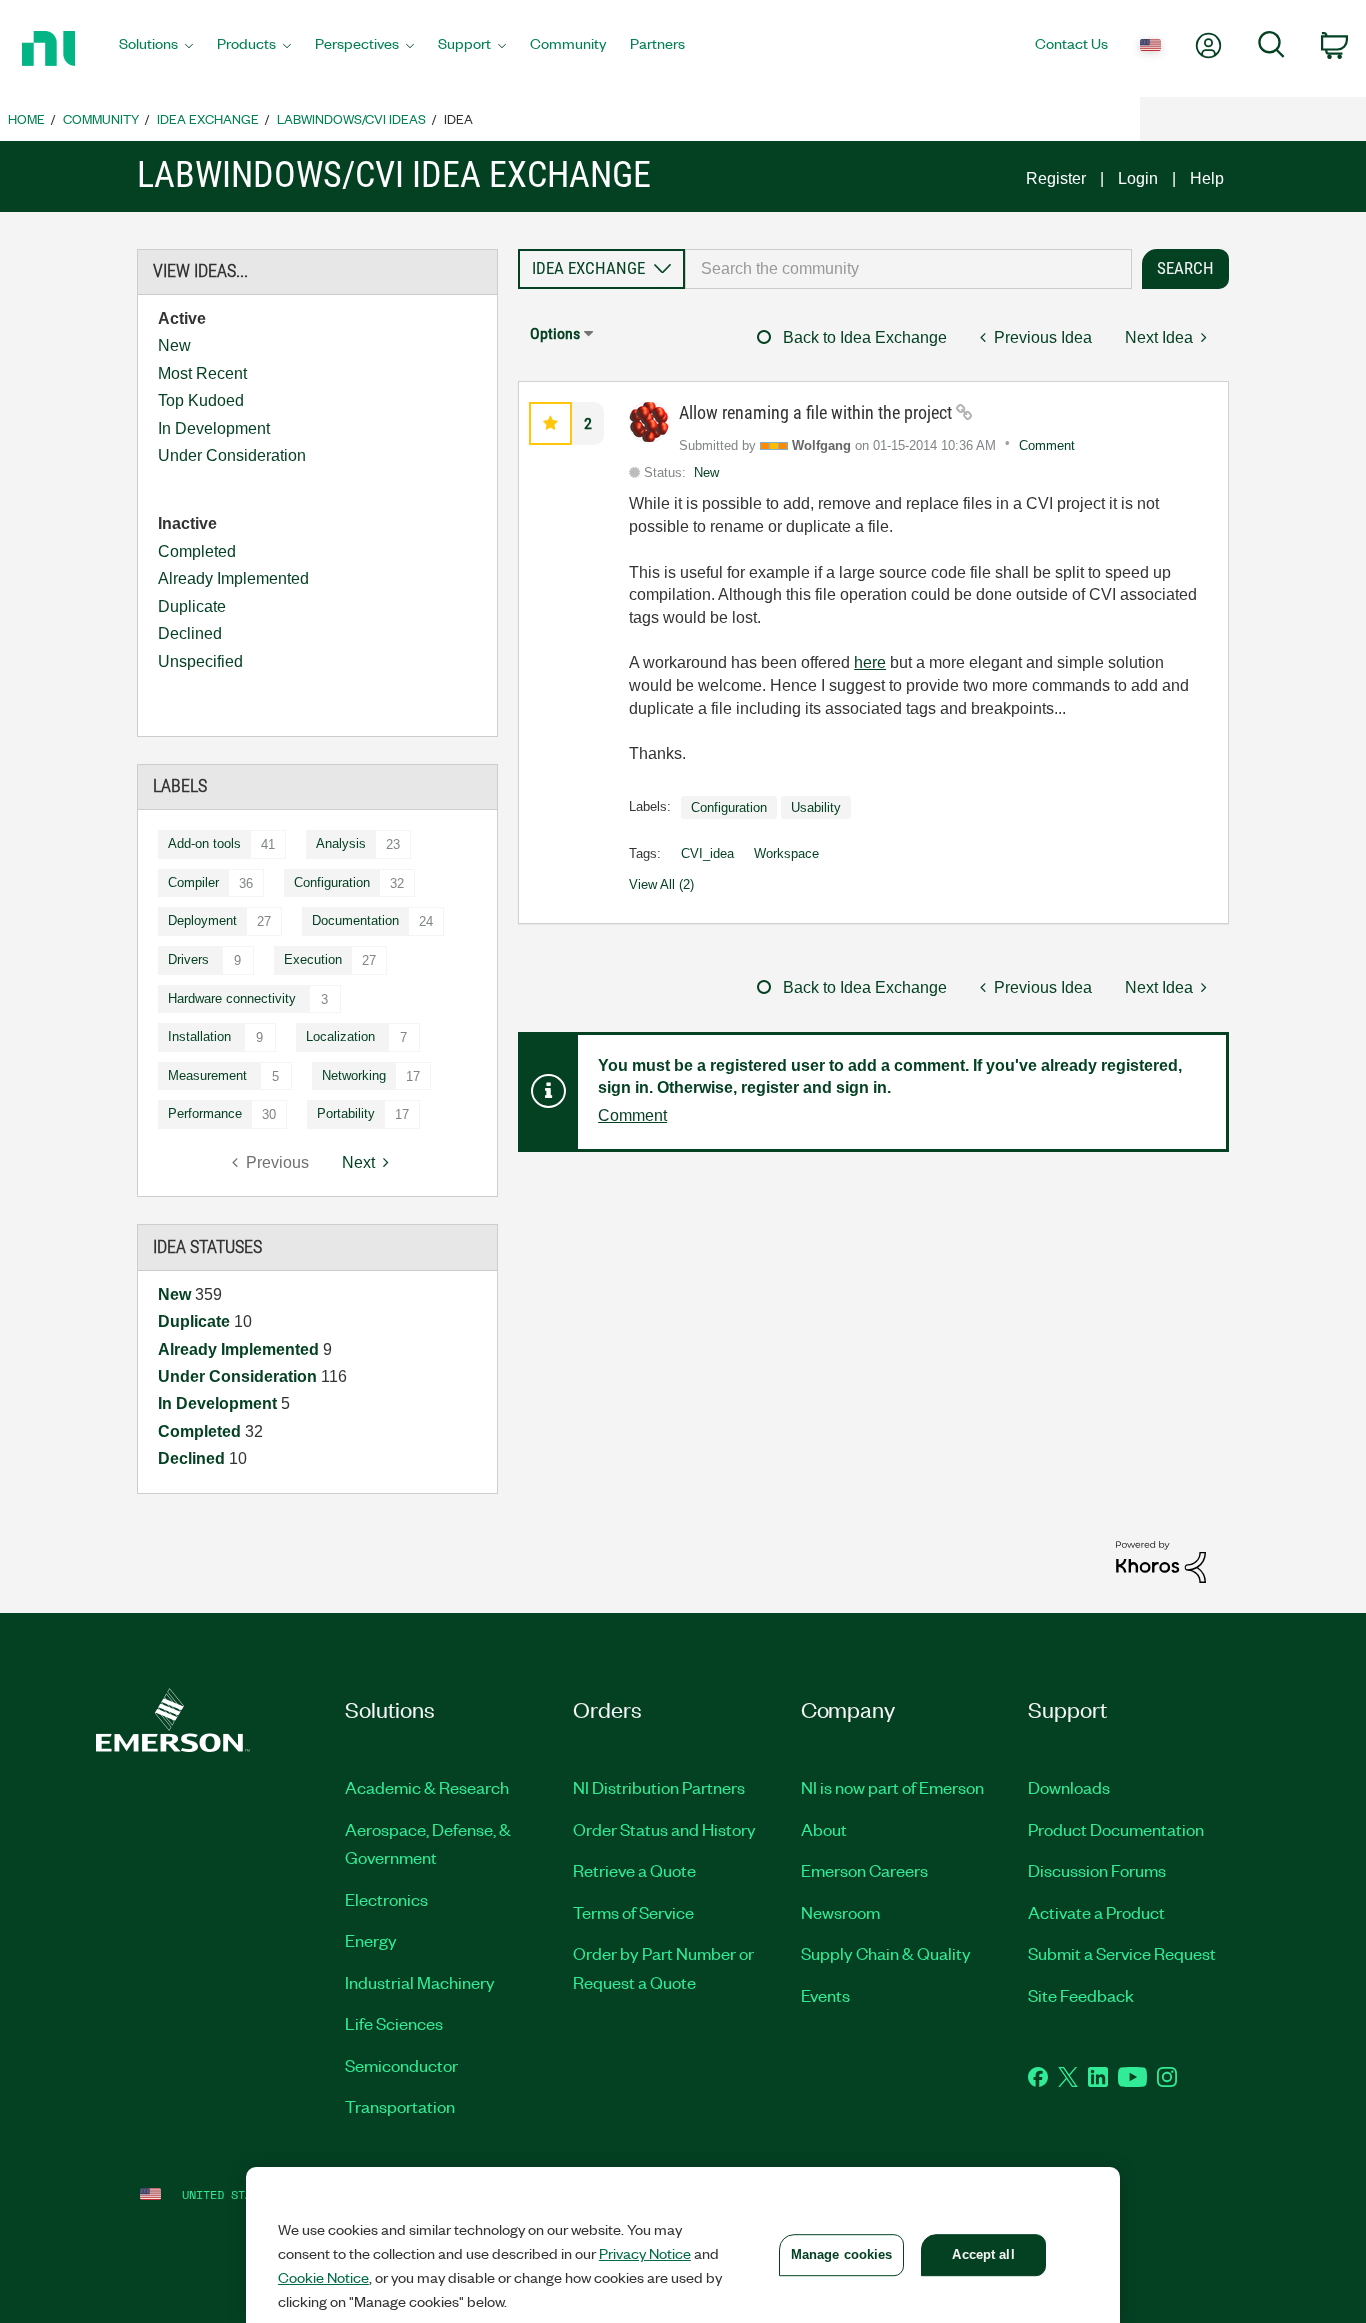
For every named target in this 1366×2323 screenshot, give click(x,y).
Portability (346, 1113)
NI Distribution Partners (659, 1787)
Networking (354, 1075)
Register (1056, 178)
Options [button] (555, 333)
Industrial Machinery (420, 1982)
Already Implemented (233, 578)
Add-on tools (204, 843)
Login (1138, 178)
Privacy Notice (645, 2253)
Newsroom (840, 1912)
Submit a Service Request (1122, 1953)
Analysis (341, 843)
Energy (371, 1940)
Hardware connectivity (232, 998)
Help (1207, 178)
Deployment (202, 920)
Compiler (193, 882)
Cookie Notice (323, 2277)
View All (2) (661, 884)
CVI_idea (707, 853)
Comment (1047, 445)
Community (101, 118)
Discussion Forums (1097, 1870)
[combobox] (908, 269)
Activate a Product (1096, 1912)
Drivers (188, 959)
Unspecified (200, 661)
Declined (190, 633)
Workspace (786, 853)
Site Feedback (1081, 1995)
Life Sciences (394, 2023)
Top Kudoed (201, 400)
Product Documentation (1116, 1829)
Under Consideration (232, 455)
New (174, 345)
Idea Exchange (208, 118)
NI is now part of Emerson (892, 1787)
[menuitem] (156, 49)
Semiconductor (401, 2065)
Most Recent (202, 373)
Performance (205, 1113)
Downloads (1069, 1787)
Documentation (355, 920)
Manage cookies (842, 2254)
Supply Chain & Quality (886, 1953)
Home (26, 118)
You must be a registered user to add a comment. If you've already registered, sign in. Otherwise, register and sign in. (890, 1077)
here (870, 662)
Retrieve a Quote (634, 1870)
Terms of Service (633, 1912)
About (824, 1829)
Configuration (332, 882)
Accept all (983, 2254)
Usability (816, 807)
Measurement (207, 1075)
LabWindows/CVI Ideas (351, 118)
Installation (199, 1036)
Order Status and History (664, 1829)
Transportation (400, 2106)
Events (825, 1995)
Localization (340, 1036)
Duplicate (192, 606)
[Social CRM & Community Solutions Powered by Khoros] (1161, 1560)
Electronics (386, 1899)
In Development (214, 428)
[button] (550, 423)
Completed (197, 551)
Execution (313, 959)
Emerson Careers (864, 1870)
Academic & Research (427, 1787)
